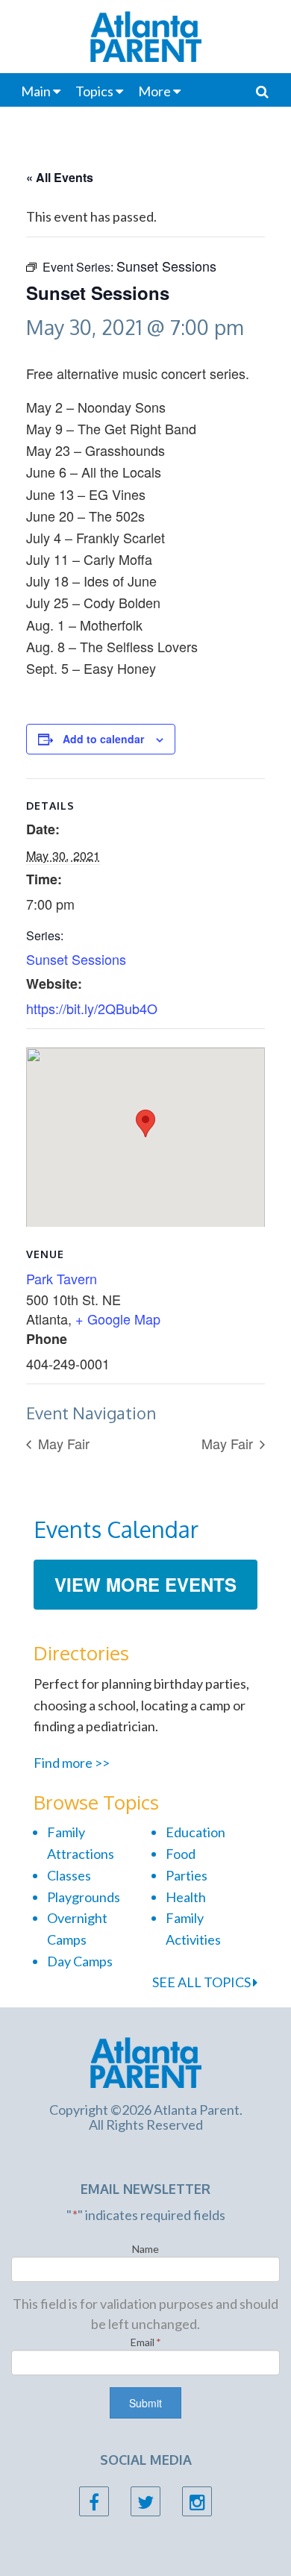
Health (186, 1897)
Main (36, 91)
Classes (69, 1875)
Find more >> (72, 1763)
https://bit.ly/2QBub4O (92, 1008)
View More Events (145, 1584)
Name (145, 2249)
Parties (187, 1875)
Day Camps (80, 1961)
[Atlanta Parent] (146, 2060)
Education (195, 1832)
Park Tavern (62, 1278)
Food (181, 1854)
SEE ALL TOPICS (203, 1982)
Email (146, 2342)
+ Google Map (118, 1319)
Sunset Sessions (76, 959)
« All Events (60, 177)
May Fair (62, 1443)
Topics (94, 91)
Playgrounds (84, 1897)
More (154, 91)
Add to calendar (103, 739)
